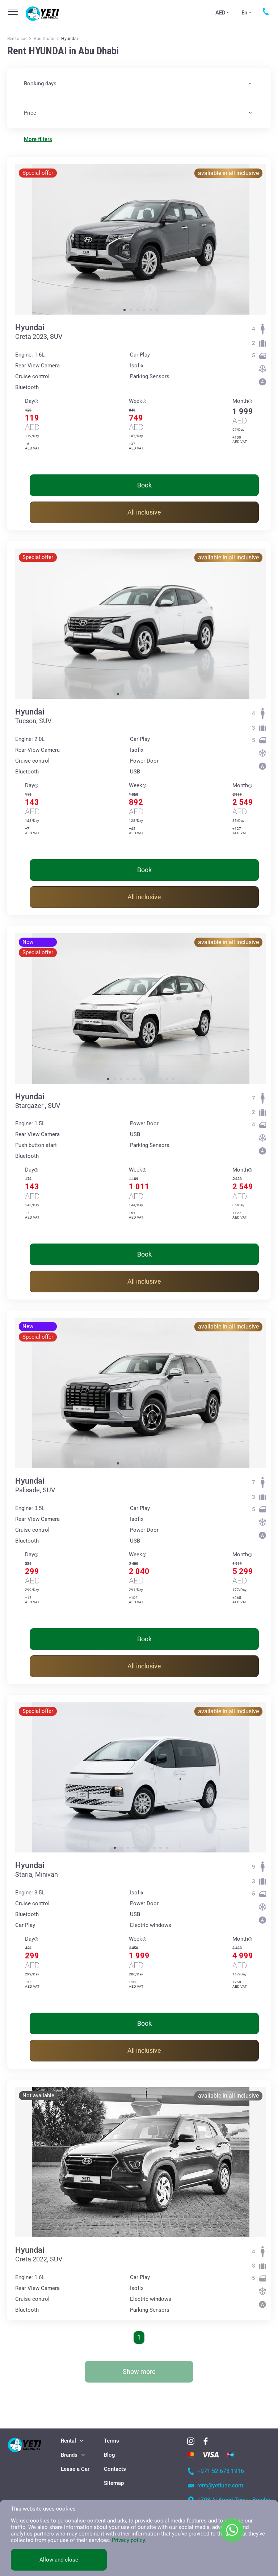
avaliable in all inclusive (228, 173)
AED (220, 13)
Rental (68, 2441)
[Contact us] (266, 12)
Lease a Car (75, 2469)
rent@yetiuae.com (220, 2485)
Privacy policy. (129, 2540)
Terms (111, 2441)
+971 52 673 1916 (221, 2471)
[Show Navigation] (13, 12)
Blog (109, 2455)
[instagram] (191, 2441)
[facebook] (206, 2441)
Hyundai (30, 327)
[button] (125, 310)
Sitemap (114, 2483)
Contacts (115, 2469)
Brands (69, 2455)
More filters (38, 139)
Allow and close (59, 2560)
